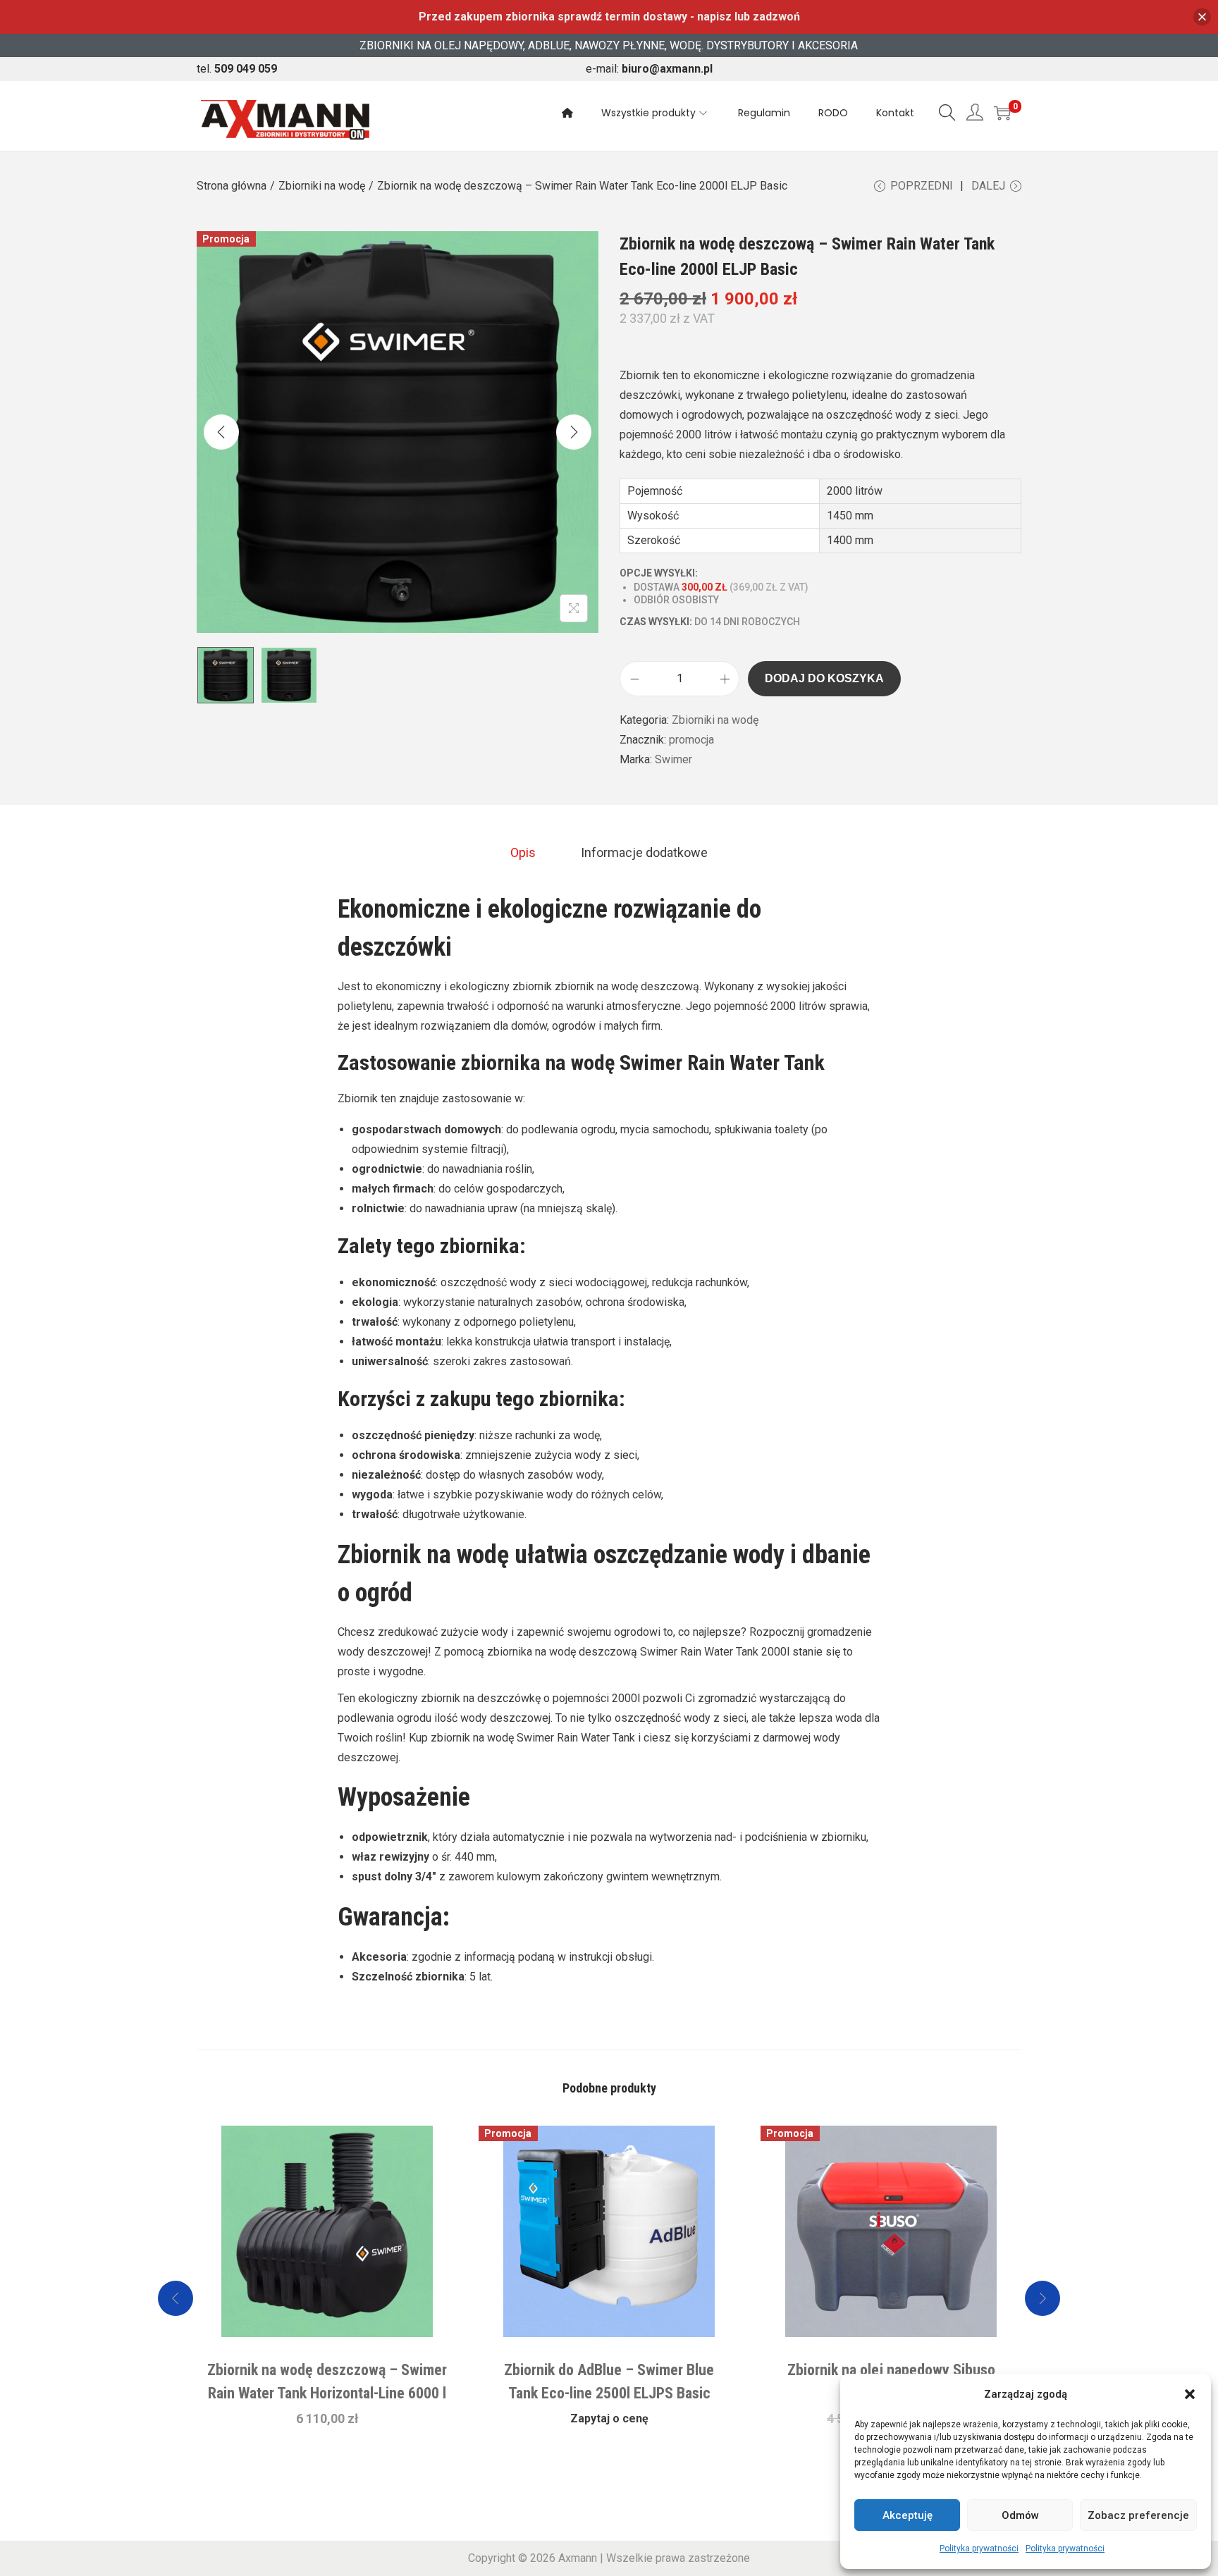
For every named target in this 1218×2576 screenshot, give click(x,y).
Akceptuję (908, 2515)
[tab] (523, 853)
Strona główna (232, 186)
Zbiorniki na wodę (322, 186)
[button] (1190, 2394)
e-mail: (649, 69)
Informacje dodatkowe (644, 852)
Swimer (673, 759)
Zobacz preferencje (1138, 2515)
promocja (691, 740)
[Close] (1202, 17)
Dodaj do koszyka (824, 678)
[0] (1002, 113)
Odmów (1020, 2515)
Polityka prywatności (979, 2549)
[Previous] (221, 432)
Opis (523, 852)
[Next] (574, 432)
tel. (237, 69)
